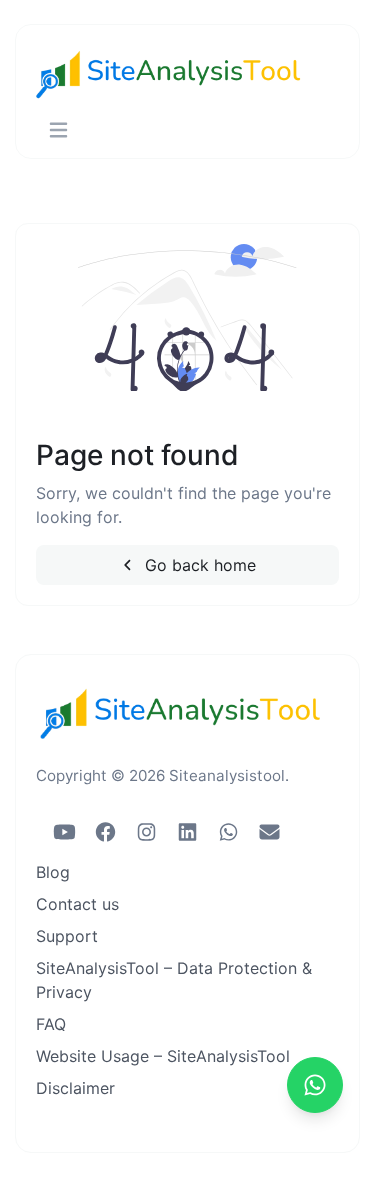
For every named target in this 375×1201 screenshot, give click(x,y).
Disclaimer (75, 1088)
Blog (53, 872)
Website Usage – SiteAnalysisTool (163, 1056)
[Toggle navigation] (58, 130)
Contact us (77, 904)
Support (67, 936)
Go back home (198, 565)
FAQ (51, 1024)
